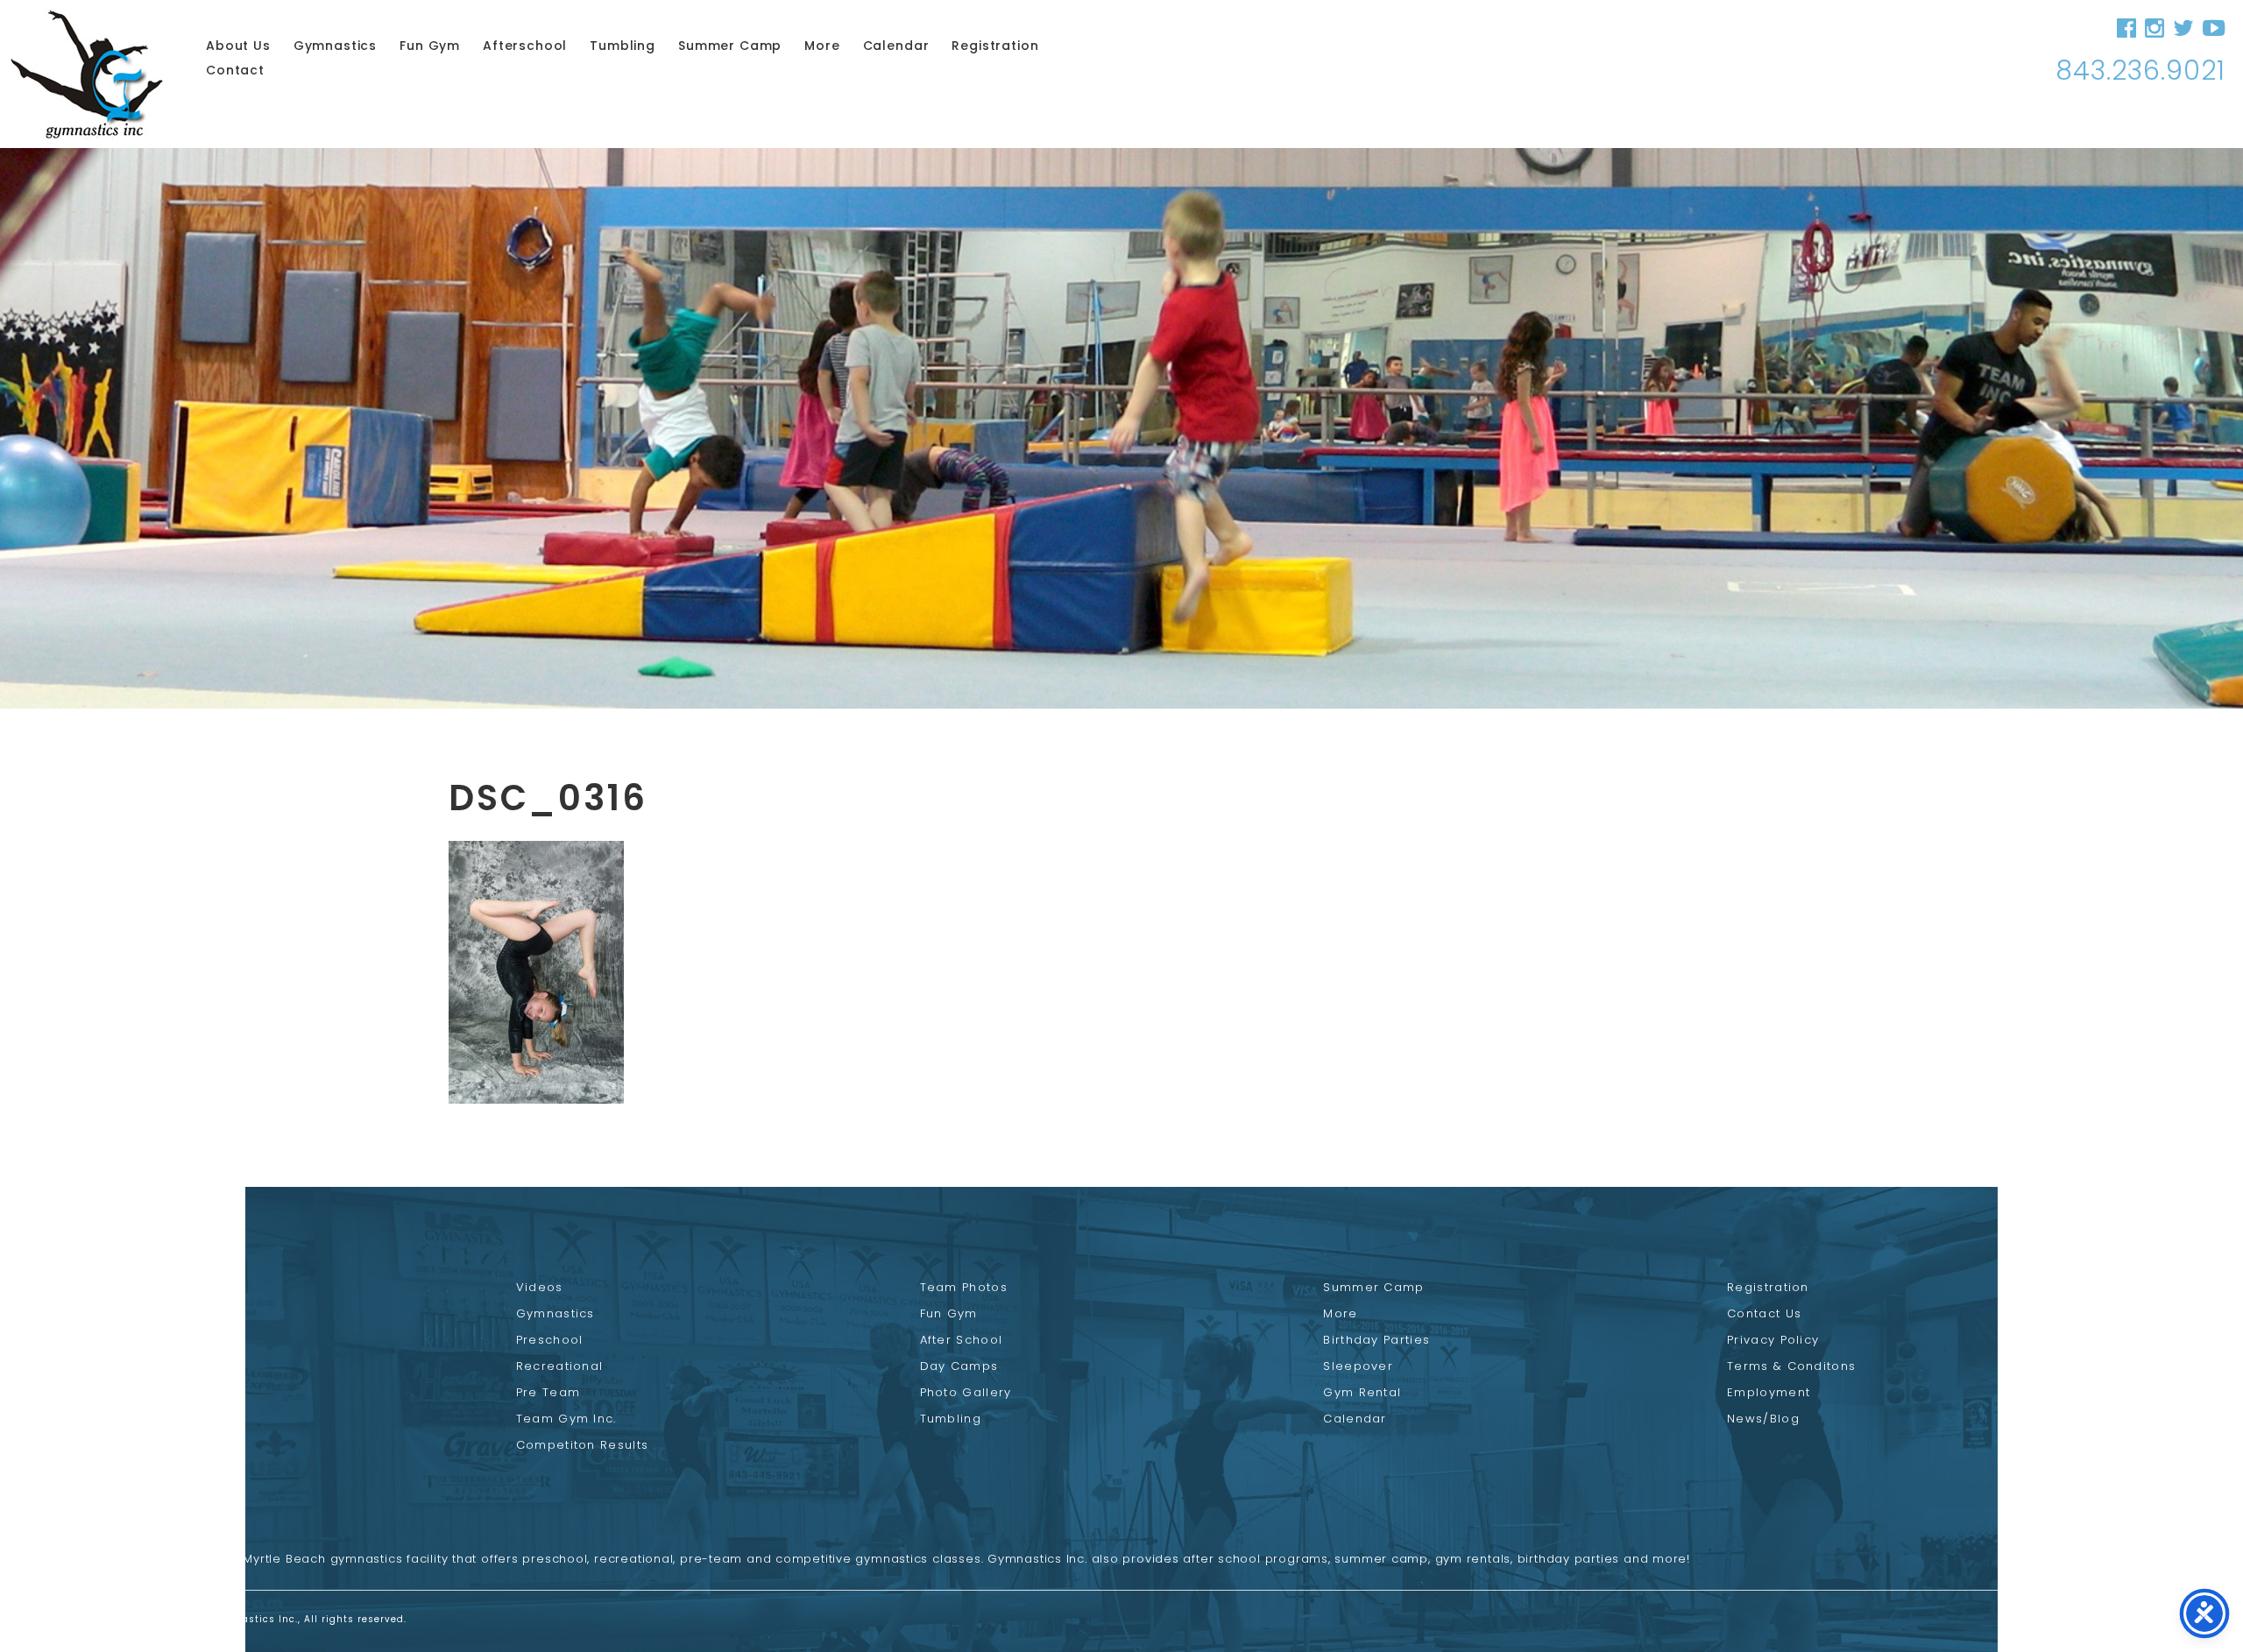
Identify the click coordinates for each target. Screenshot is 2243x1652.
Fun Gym (430, 46)
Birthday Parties (1376, 1340)
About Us (238, 46)
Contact (235, 70)
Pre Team (548, 1392)
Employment (1769, 1392)
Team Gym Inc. (566, 1419)
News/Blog (1763, 1419)
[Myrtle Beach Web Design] (2068, 1621)
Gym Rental (1362, 1392)
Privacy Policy (1773, 1340)
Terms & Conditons (1791, 1366)
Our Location (156, 1445)
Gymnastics (335, 46)
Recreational (560, 1366)
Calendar (896, 46)
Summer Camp (730, 46)
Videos (540, 1287)
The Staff (142, 1340)
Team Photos (964, 1287)
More (822, 46)
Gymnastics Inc (87, 74)
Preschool (550, 1340)
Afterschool (525, 46)
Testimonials (155, 1392)
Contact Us (1764, 1313)
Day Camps (959, 1366)
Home (132, 1287)
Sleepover (1358, 1366)
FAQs (128, 1419)
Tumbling (623, 46)
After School (962, 1340)
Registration (995, 46)
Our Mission (152, 1366)
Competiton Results (582, 1445)
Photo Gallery (966, 1392)
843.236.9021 (2140, 71)
